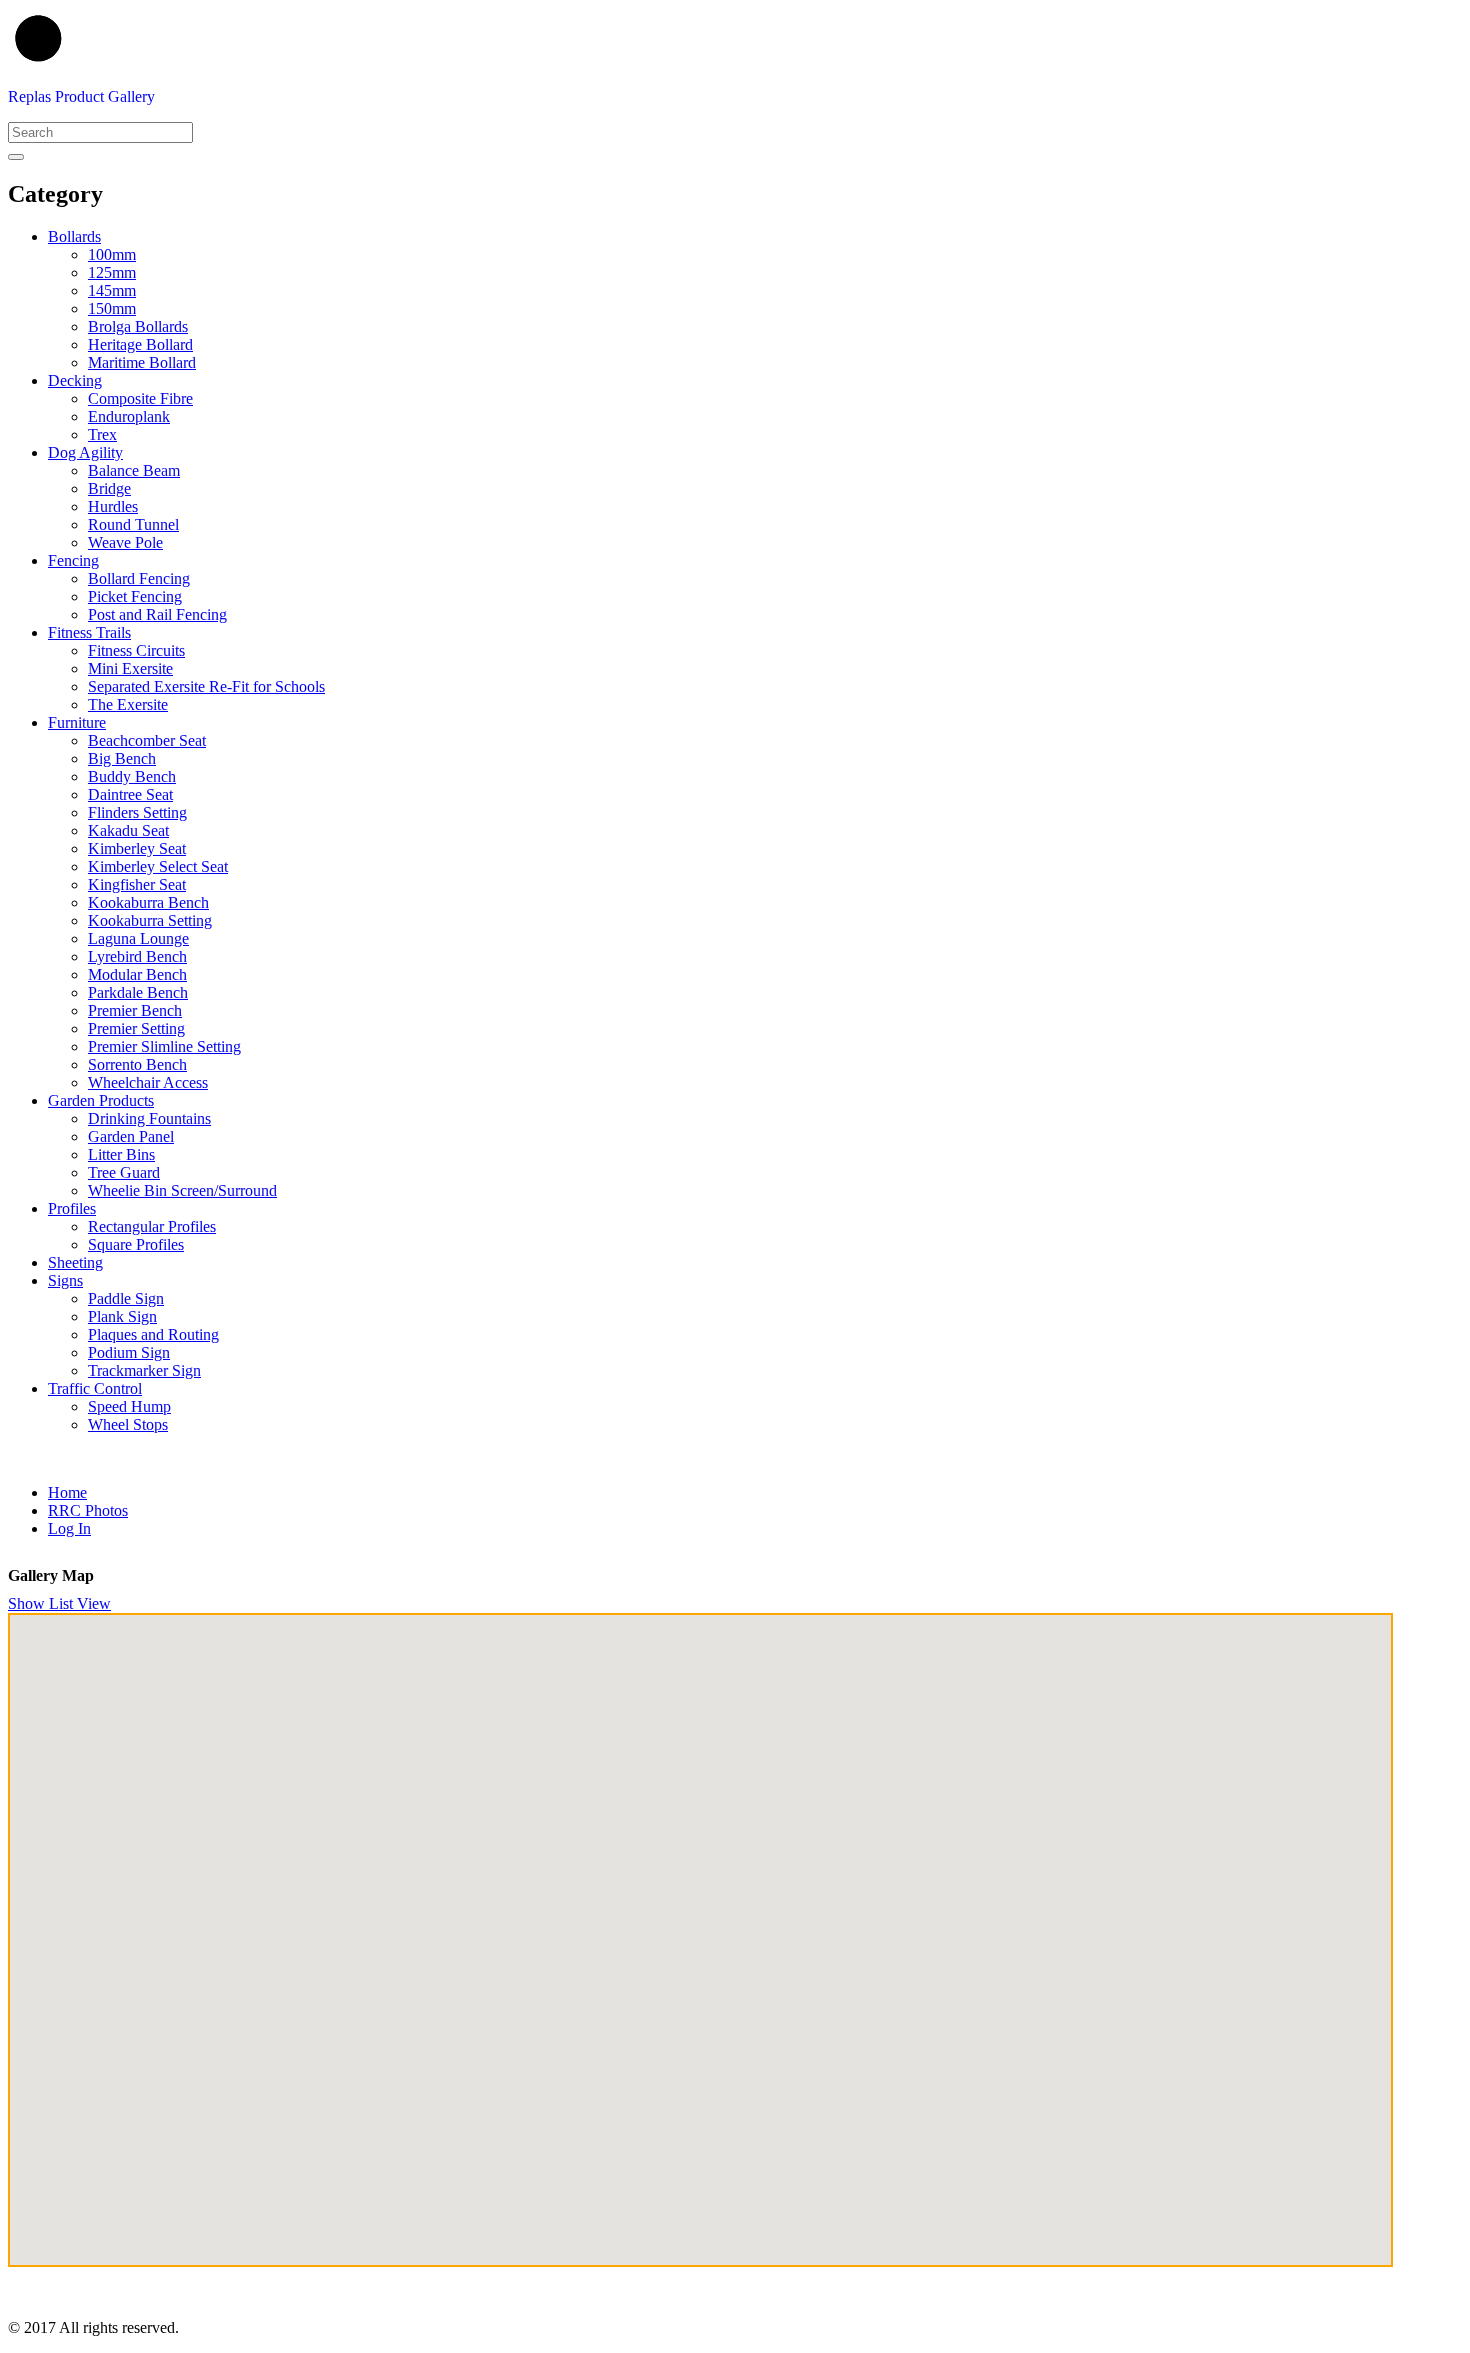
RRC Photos (88, 1510)
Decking (75, 380)
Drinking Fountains (149, 1118)
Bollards (74, 236)
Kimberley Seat (137, 848)
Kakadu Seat (128, 830)
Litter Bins (121, 1154)
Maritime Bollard (142, 362)
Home (67, 1492)
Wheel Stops (128, 1424)
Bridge (109, 488)
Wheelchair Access (148, 1082)
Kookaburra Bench (148, 902)
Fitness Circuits (136, 650)
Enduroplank (129, 416)
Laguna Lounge (138, 938)
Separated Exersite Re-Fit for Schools (206, 686)
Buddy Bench (132, 776)
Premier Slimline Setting (164, 1046)
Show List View (59, 1603)
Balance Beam (134, 470)
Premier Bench (135, 1010)
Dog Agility (85, 452)
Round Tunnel (133, 524)
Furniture (77, 722)
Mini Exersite (130, 668)
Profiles (72, 1208)
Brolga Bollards (138, 326)
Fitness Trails (89, 632)
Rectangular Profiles (152, 1226)
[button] (754, 1944)
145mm (112, 290)
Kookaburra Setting (150, 920)
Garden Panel (131, 1136)
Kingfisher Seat (137, 884)
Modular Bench (137, 974)
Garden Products (101, 1100)
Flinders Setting (137, 812)
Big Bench (122, 758)
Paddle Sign (126, 1298)
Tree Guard (124, 1172)
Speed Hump (129, 1406)
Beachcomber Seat (147, 740)
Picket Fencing (135, 596)
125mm (112, 272)
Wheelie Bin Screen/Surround (182, 1190)
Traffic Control (95, 1388)
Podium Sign (129, 1352)
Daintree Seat (130, 794)
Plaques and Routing (153, 1334)
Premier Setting (136, 1028)
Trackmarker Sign (144, 1370)
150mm (112, 308)
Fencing (73, 560)
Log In (69, 1528)
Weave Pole (125, 542)
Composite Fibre (140, 398)
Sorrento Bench (137, 1064)
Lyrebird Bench (137, 956)
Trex (102, 434)
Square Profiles (136, 1244)
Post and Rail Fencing (157, 614)
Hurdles (113, 506)
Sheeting (75, 1262)
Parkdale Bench (138, 992)
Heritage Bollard (140, 344)
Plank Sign (122, 1316)
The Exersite (128, 704)
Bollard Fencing (139, 578)
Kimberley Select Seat (158, 866)
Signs (65, 1280)
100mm (112, 254)
